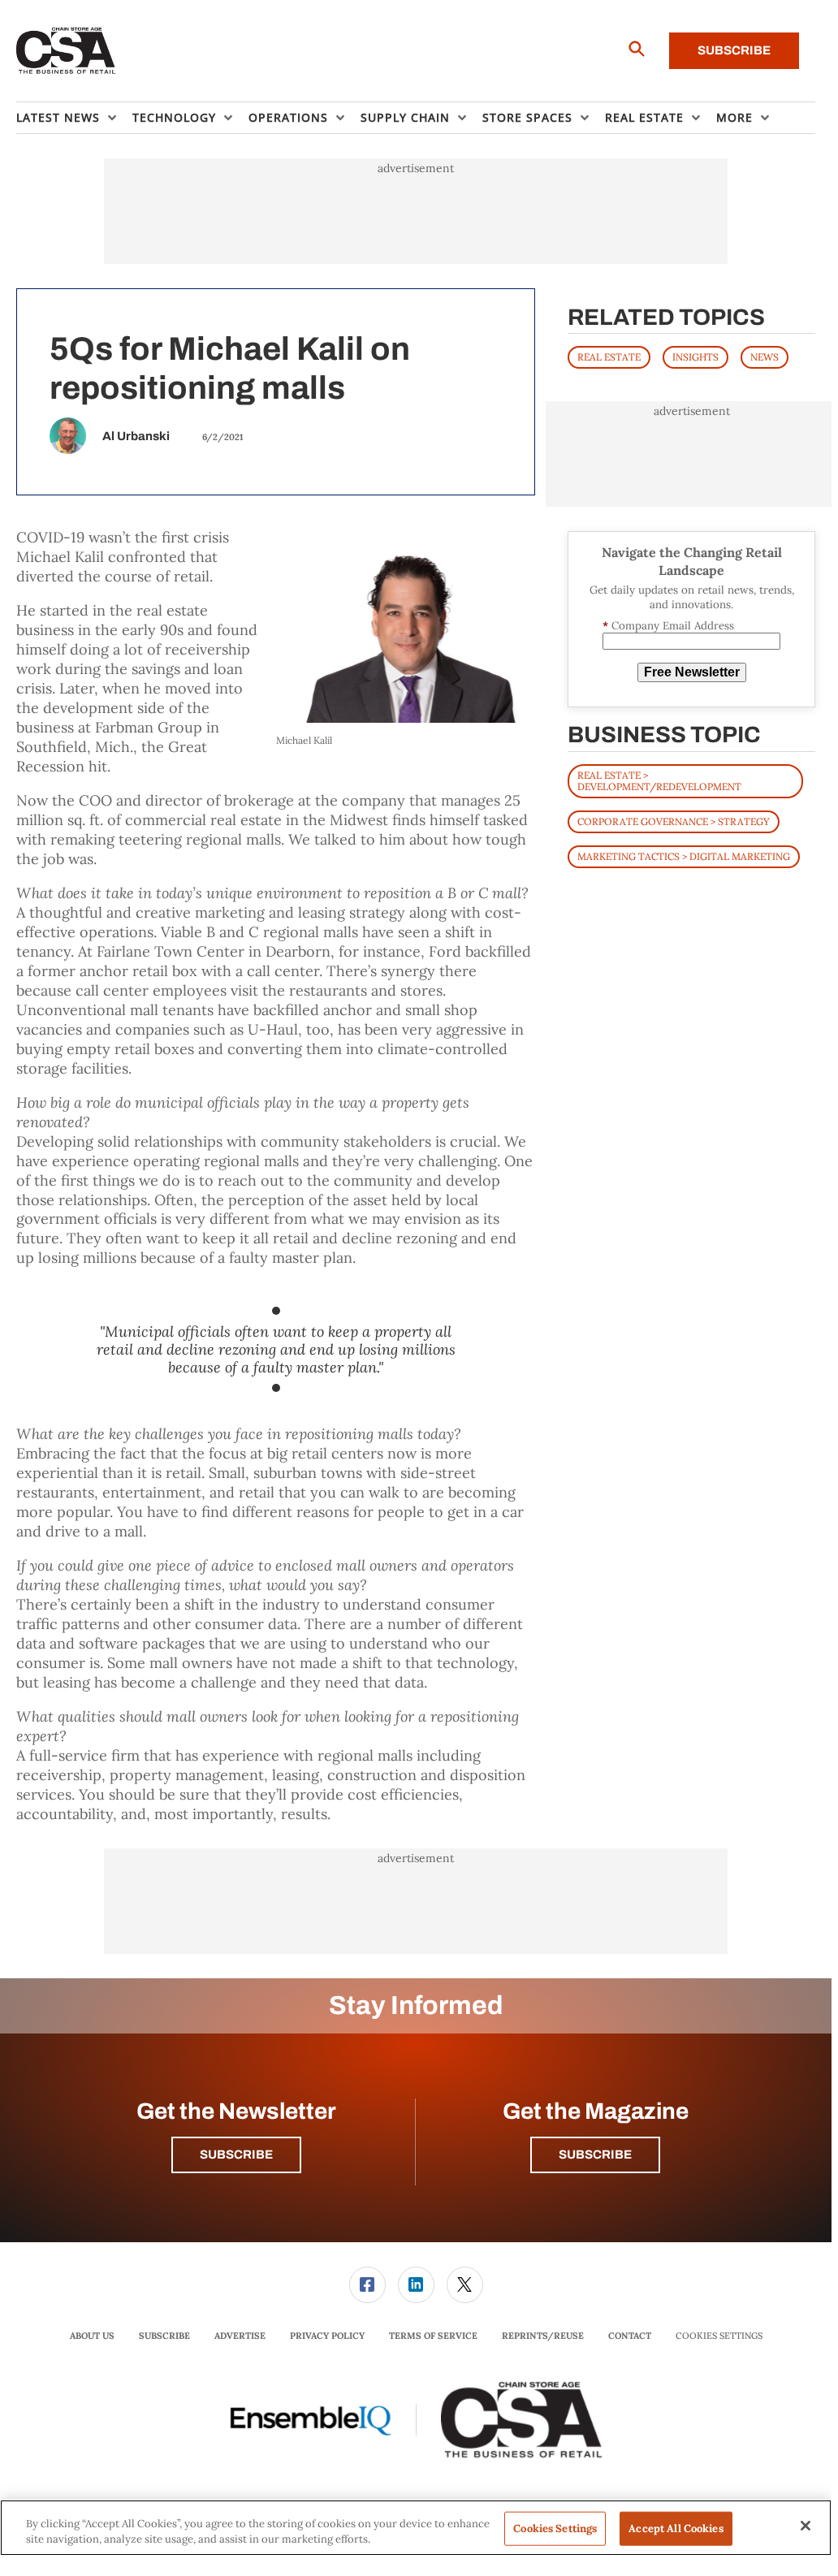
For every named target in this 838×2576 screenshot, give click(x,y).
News (765, 357)
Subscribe (734, 50)
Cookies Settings (719, 2336)
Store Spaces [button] (527, 117)
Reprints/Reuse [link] (543, 2336)
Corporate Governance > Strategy (674, 821)
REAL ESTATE (609, 357)
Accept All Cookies (676, 2528)
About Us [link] (92, 2336)
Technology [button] (174, 117)
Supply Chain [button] (405, 117)
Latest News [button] (58, 117)
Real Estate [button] (644, 117)
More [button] (734, 117)
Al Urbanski (136, 436)
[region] (416, 2528)
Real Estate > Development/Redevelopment (659, 781)
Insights (695, 357)
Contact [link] (630, 2336)
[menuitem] (74, 118)
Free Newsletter (692, 672)
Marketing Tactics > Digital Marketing (684, 856)
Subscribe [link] (164, 2336)
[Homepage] (66, 51)
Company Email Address (668, 626)
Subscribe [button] (236, 2155)
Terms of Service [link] (433, 2336)
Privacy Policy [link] (327, 2336)
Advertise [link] (240, 2336)
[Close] (806, 2526)
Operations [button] (288, 117)
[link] (367, 2285)
